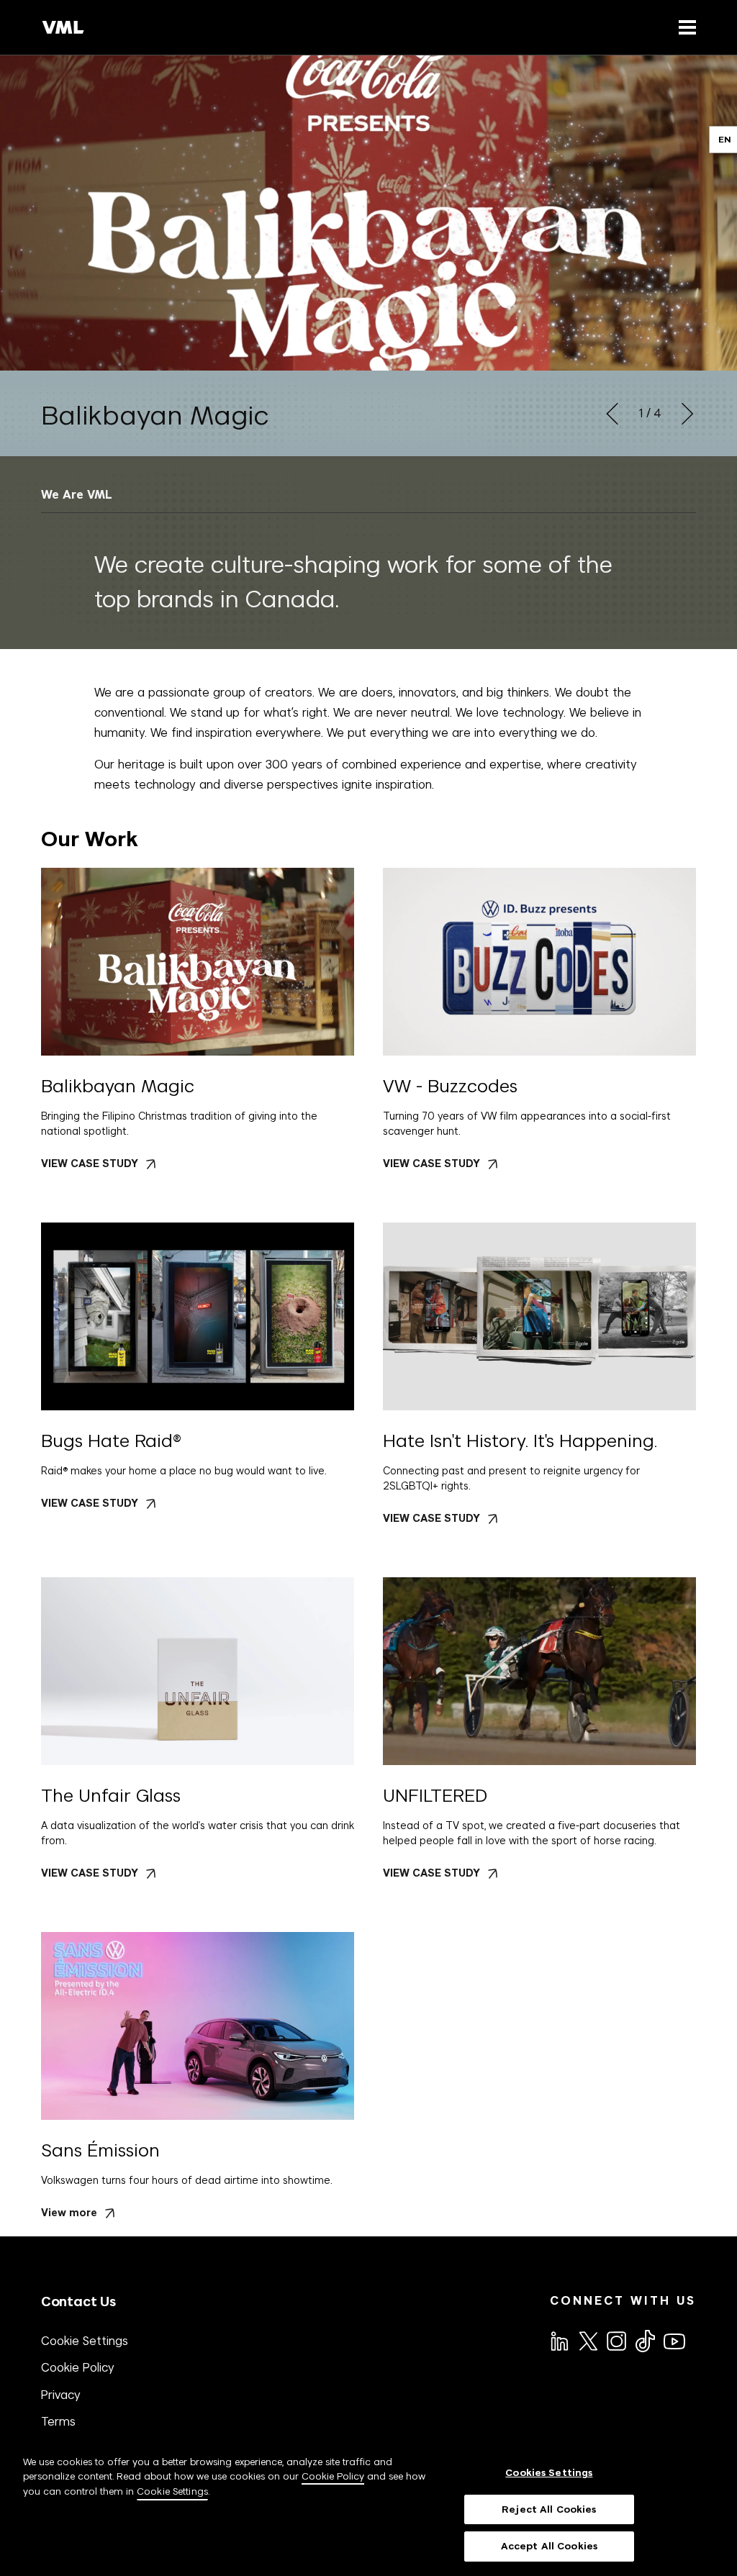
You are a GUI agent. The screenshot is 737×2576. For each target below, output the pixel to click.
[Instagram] (615, 2340)
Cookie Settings (85, 2341)
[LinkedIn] (559, 2340)
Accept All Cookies (549, 2546)
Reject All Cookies (549, 2509)
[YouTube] (674, 2340)
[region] (368, 2508)
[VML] (63, 27)
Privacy (61, 2395)
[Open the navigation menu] (684, 27)
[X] (587, 2340)
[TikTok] (644, 2341)
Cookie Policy (78, 2367)
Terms (58, 2421)
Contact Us (78, 2301)
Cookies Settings (549, 2473)
